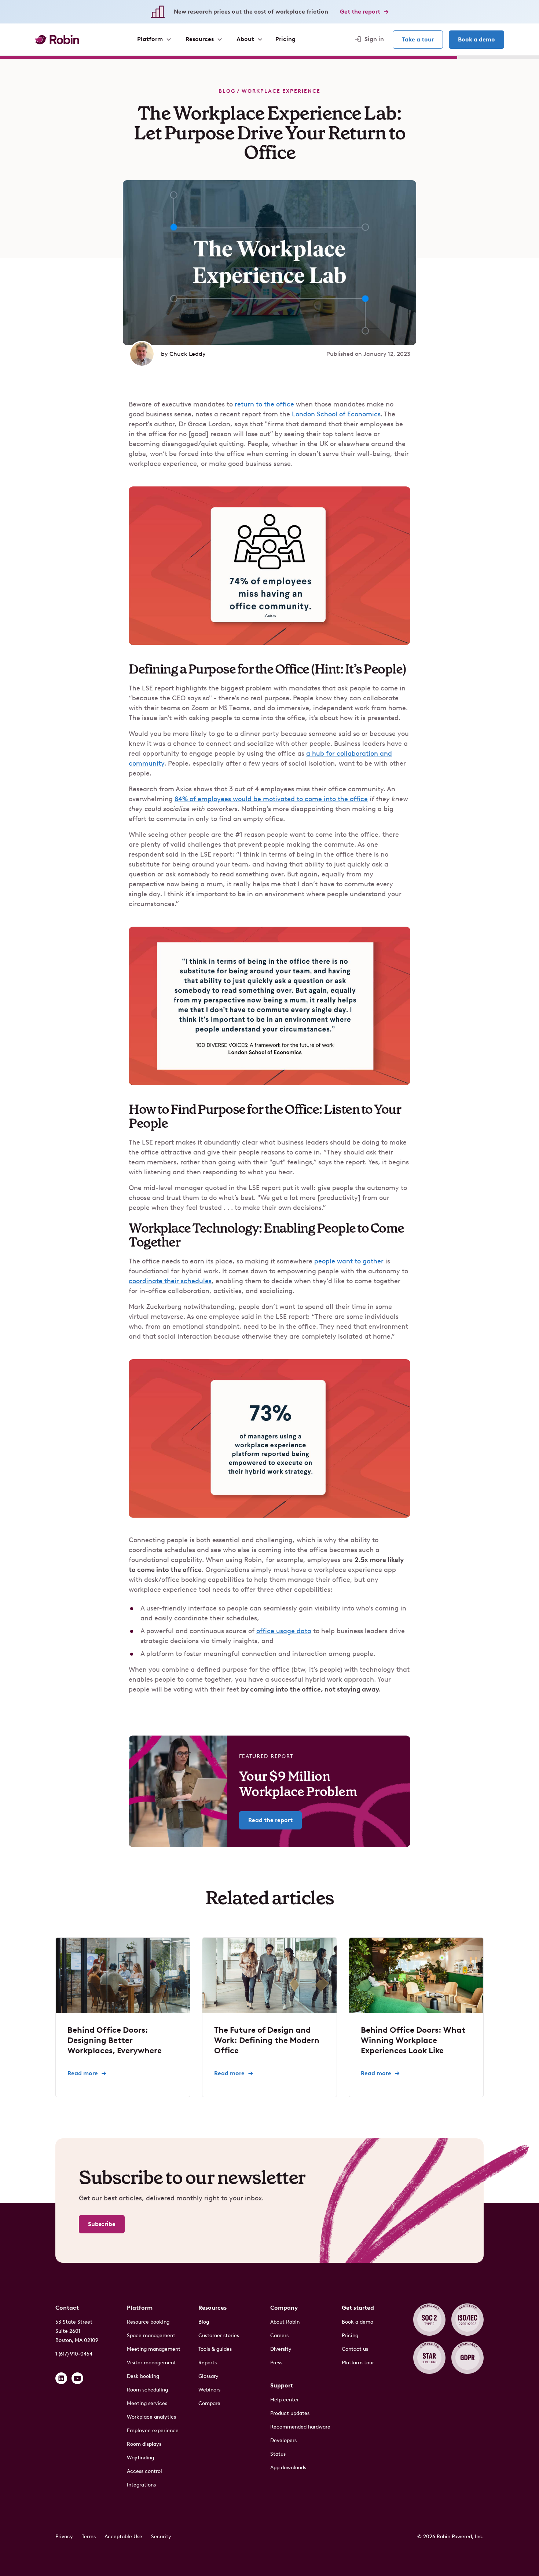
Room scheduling (147, 2390)
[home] (57, 40)
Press (276, 2363)
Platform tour (358, 2363)
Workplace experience (281, 91)
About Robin (285, 2322)
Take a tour (418, 39)
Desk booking (143, 2376)
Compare (209, 2403)
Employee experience (153, 2431)
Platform (140, 2308)
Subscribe (102, 2224)
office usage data (284, 1631)
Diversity (281, 2349)
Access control (144, 2471)
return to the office (264, 404)
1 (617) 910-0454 (74, 2354)
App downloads (288, 2468)
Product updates (290, 2413)
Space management (151, 2336)
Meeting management (154, 2349)
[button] (154, 39)
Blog (227, 91)
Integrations (141, 2485)
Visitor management (151, 2363)
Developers (283, 2440)
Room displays (144, 2444)
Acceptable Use (123, 2537)
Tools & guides (215, 2349)
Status (278, 2454)
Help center (285, 2400)
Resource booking (148, 2322)
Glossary (208, 2376)
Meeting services (147, 2403)
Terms (89, 2537)
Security (161, 2537)
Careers (279, 2336)
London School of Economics (336, 414)
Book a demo (476, 39)
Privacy (64, 2537)
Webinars (209, 2390)
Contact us (355, 2349)
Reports (208, 2363)
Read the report (270, 1820)
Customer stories (219, 2336)
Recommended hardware (300, 2427)
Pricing (350, 2336)
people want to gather (349, 1261)
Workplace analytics (151, 2417)
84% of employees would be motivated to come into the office (271, 799)
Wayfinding (140, 2458)
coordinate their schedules (170, 1281)
